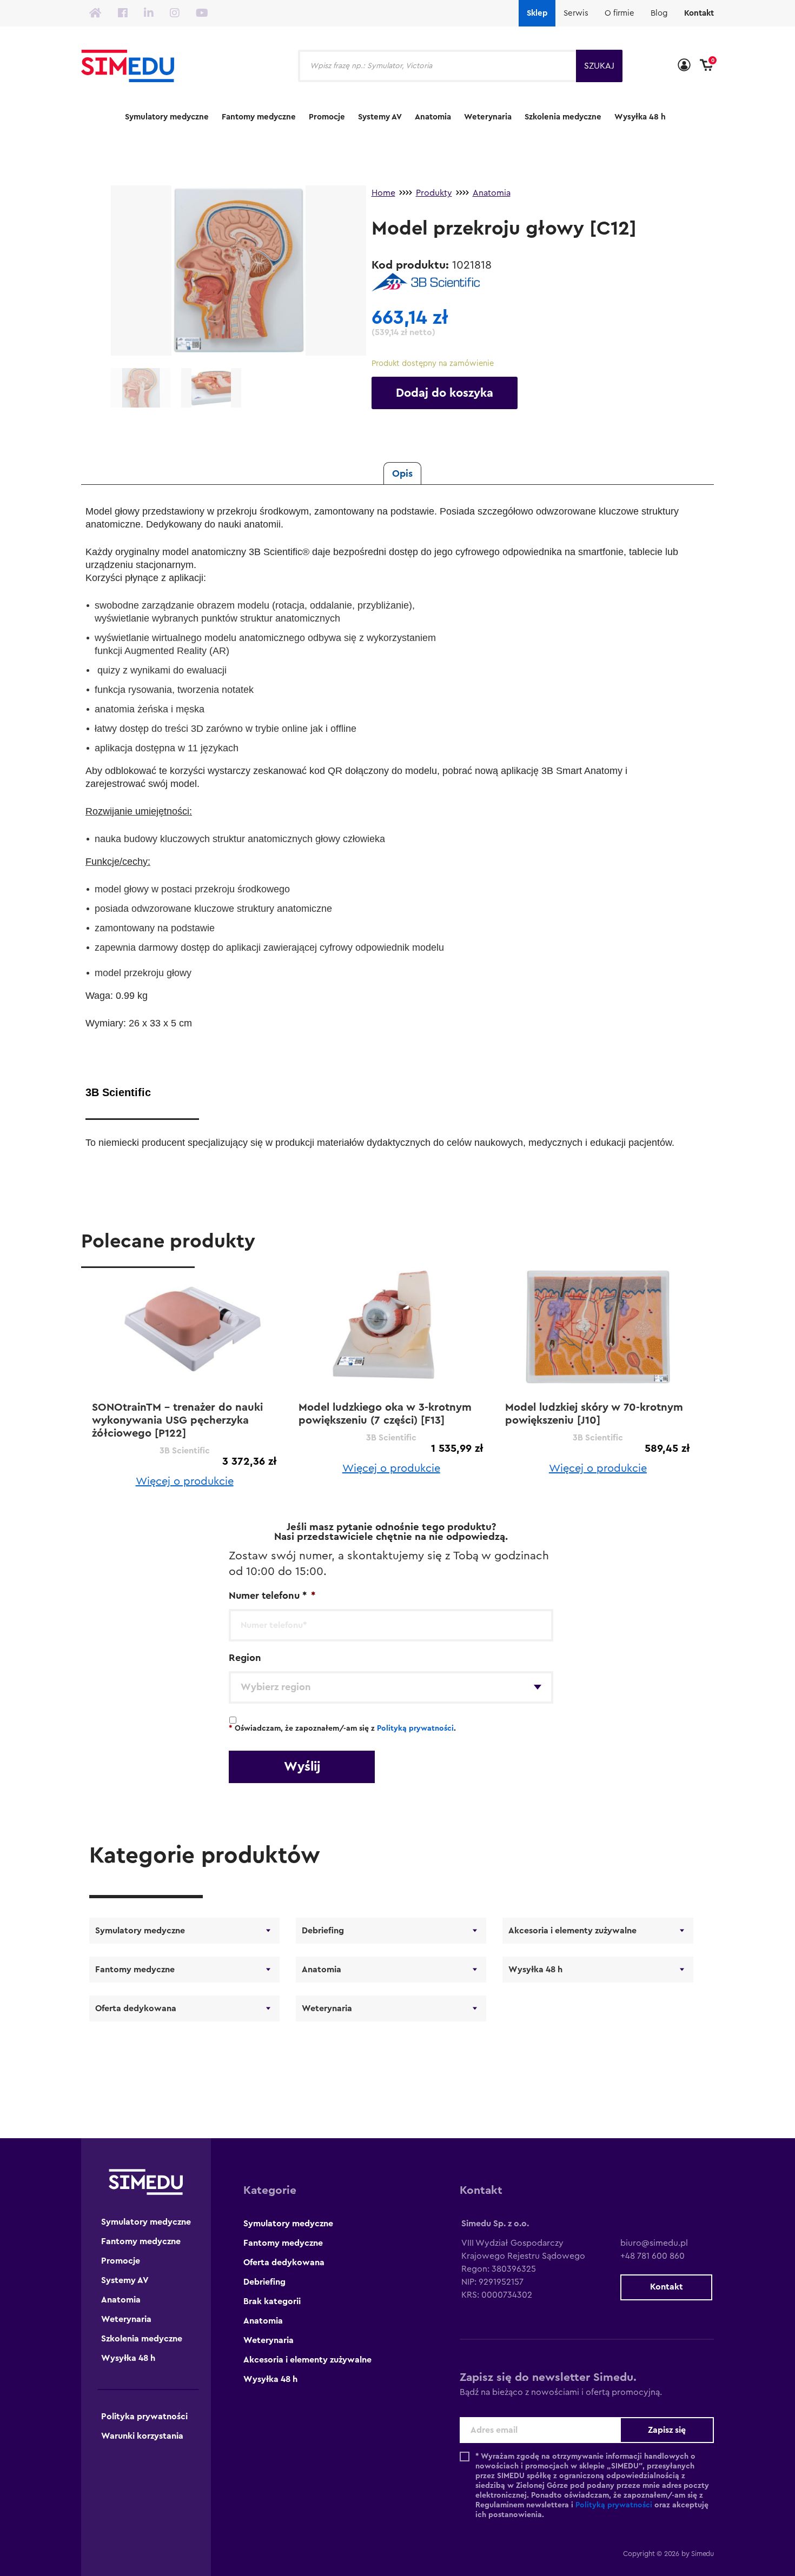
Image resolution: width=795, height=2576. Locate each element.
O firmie (620, 13)
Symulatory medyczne (167, 117)
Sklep (537, 13)
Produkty (434, 193)
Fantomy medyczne (259, 117)
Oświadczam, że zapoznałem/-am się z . (342, 1729)
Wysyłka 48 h (640, 117)
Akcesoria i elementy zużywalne (572, 1931)
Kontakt (699, 13)
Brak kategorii (272, 2301)
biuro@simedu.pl (654, 2243)
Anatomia (433, 117)
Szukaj (599, 66)
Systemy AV (380, 117)
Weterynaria (488, 117)
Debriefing (323, 1931)
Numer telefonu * (272, 1596)
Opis (402, 473)
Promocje (327, 117)
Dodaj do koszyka (445, 393)
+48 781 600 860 (652, 2256)
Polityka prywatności (144, 2417)
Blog (659, 13)
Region (245, 1658)
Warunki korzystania (142, 2436)
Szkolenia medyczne (563, 117)
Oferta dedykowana (136, 2008)
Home (383, 193)
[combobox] (391, 1687)
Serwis (576, 13)
